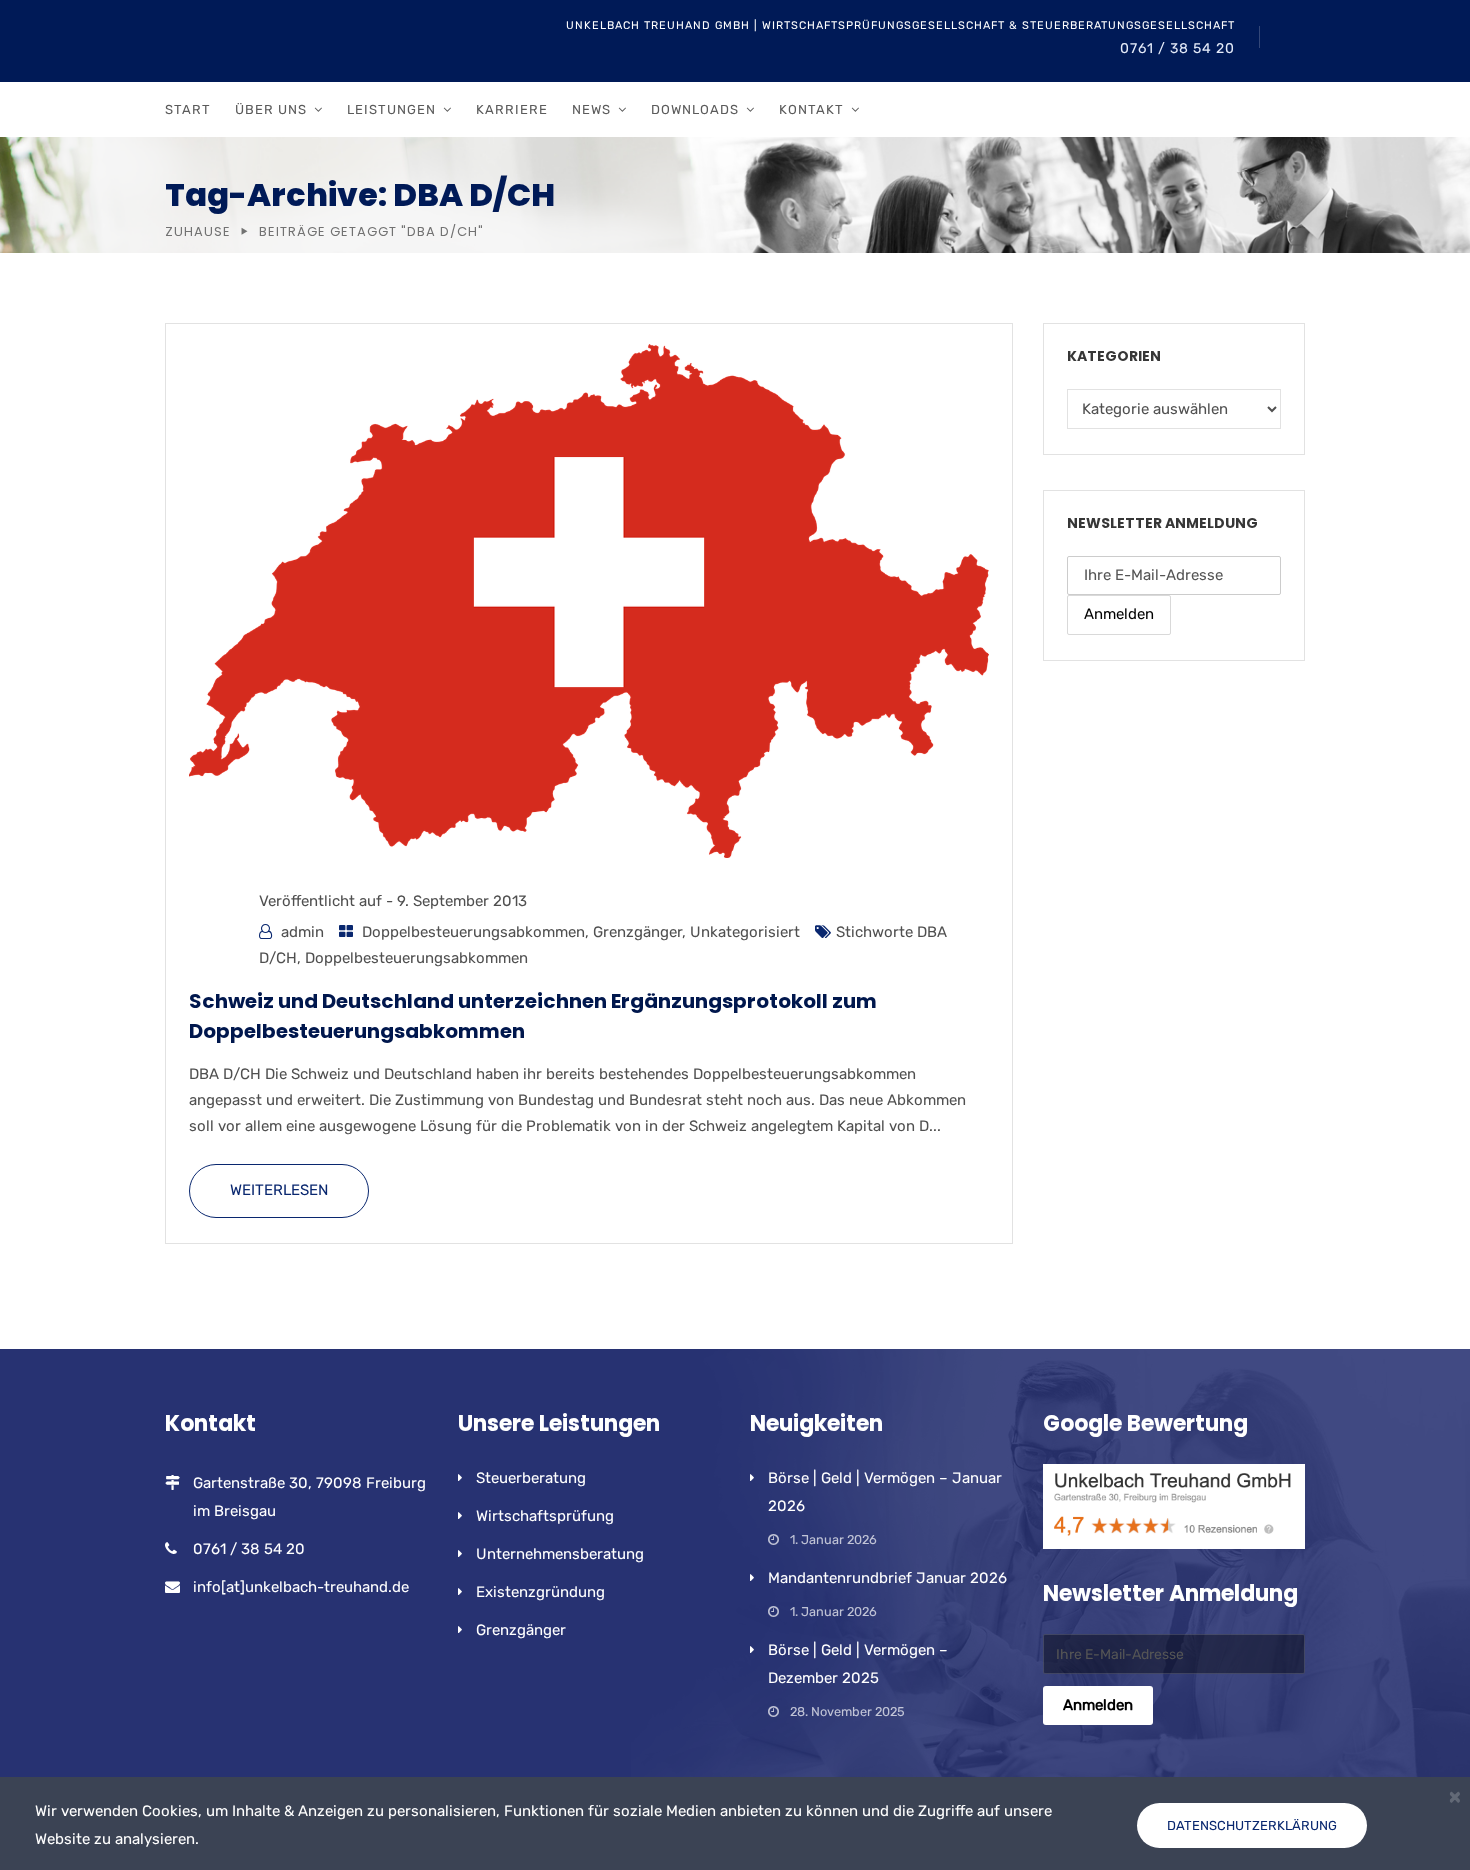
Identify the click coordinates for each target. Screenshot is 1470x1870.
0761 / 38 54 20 (1177, 48)
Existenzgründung (540, 1592)
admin (302, 932)
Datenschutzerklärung (1252, 1825)
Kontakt (811, 109)
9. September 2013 (462, 901)
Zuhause (198, 231)
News (591, 109)
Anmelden (1119, 614)
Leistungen (391, 109)
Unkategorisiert (745, 932)
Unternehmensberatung (560, 1554)
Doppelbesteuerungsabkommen (473, 932)
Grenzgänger (637, 932)
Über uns (271, 109)
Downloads (695, 109)
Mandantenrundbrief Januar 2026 (887, 1578)
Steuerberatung (531, 1478)
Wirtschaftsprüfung (545, 1516)
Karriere (512, 109)
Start (188, 109)
